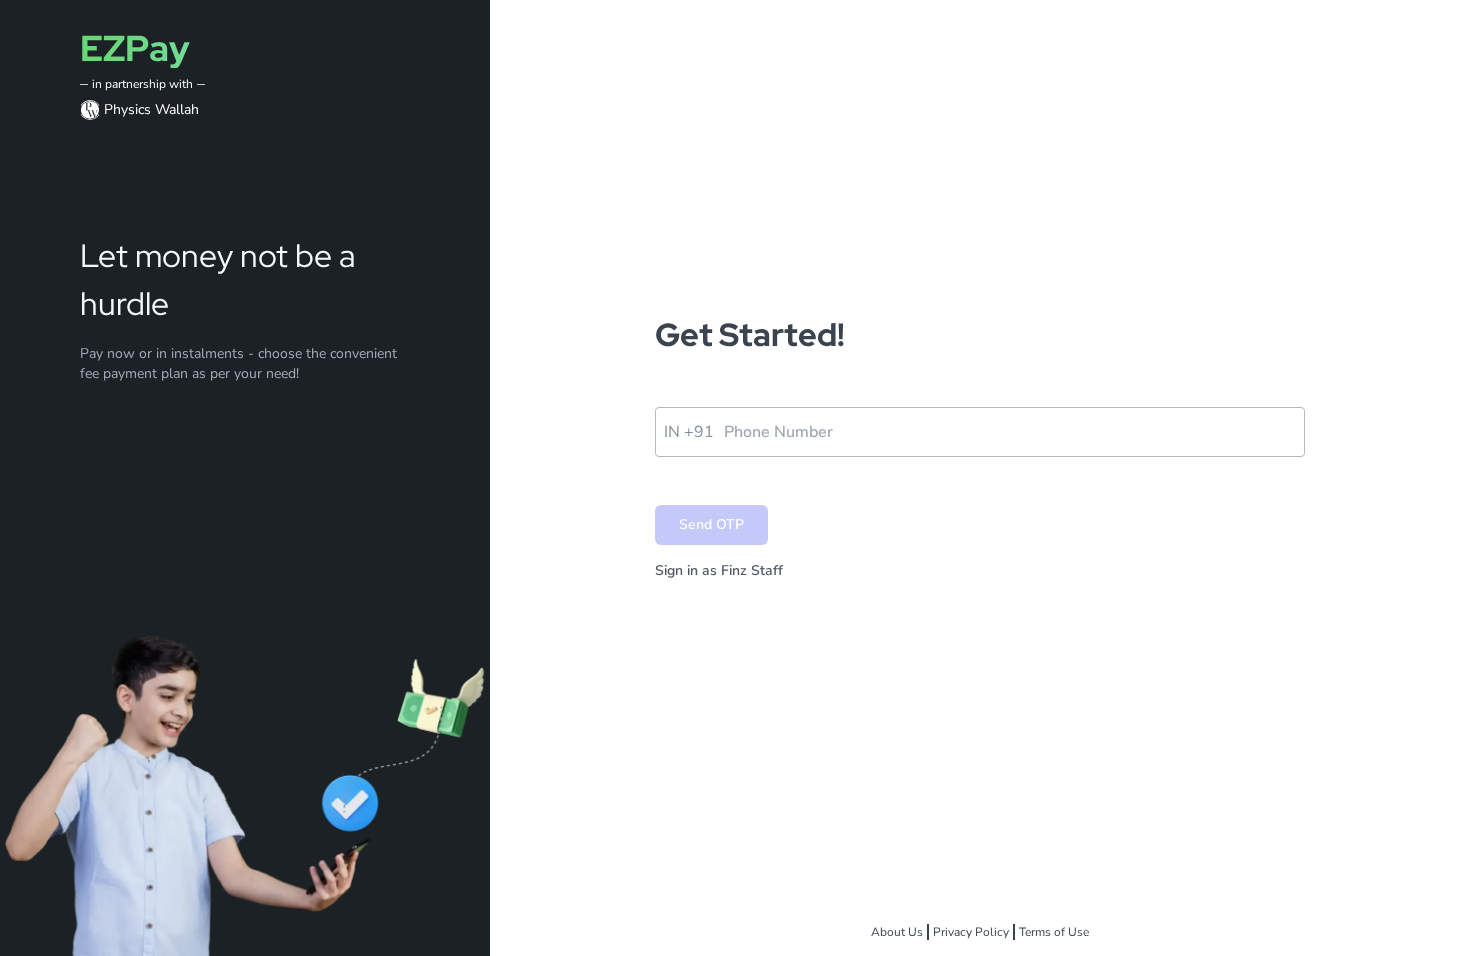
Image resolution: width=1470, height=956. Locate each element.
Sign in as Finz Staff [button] (719, 570)
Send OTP (711, 524)
